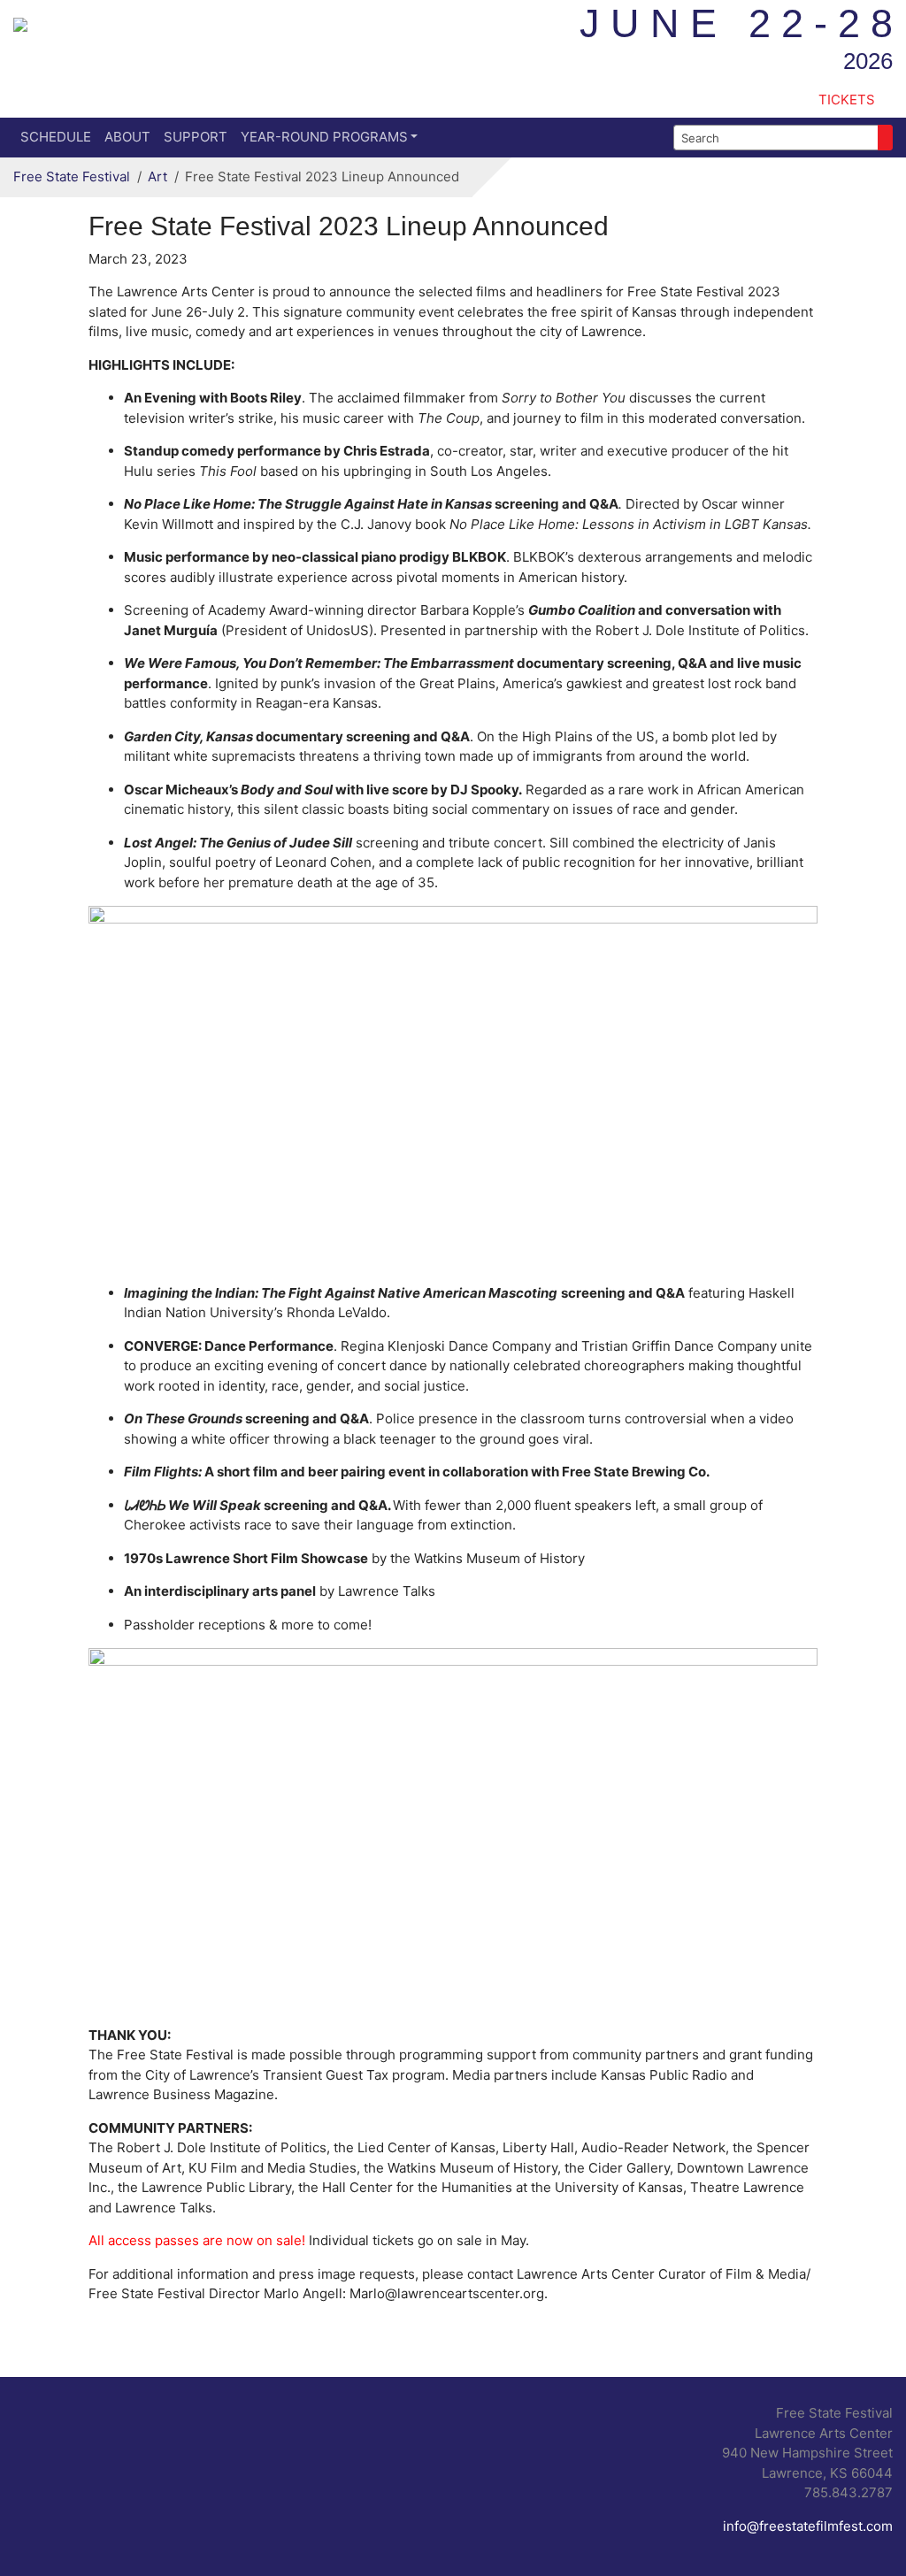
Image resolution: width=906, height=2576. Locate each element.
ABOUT (127, 137)
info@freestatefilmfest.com (808, 2526)
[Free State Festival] (20, 23)
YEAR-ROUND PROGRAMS (324, 137)
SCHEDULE (56, 137)
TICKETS (847, 100)
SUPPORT (196, 137)
